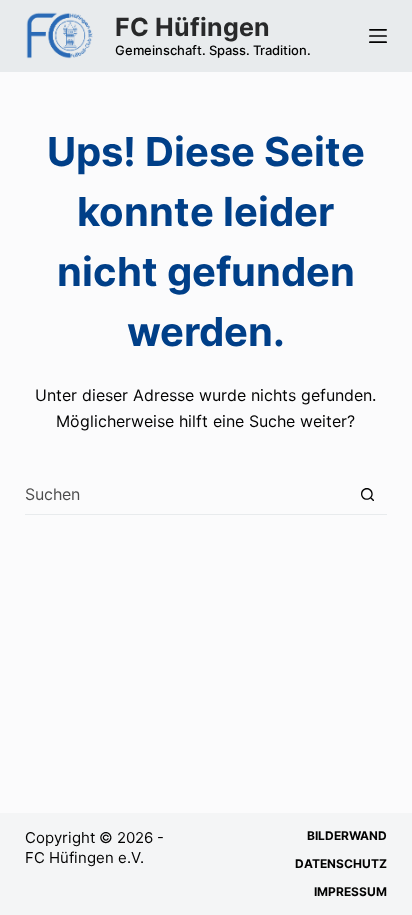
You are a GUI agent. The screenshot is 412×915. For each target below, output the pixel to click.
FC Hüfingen (192, 27)
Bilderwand (347, 835)
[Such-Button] (367, 494)
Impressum (350, 891)
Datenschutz (341, 863)
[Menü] (378, 36)
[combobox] (187, 494)
